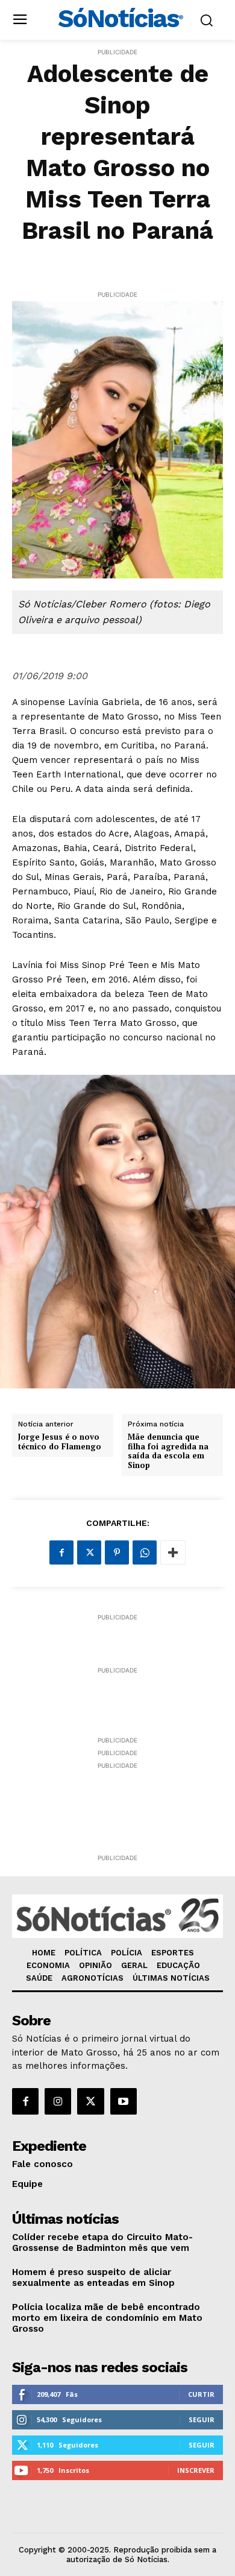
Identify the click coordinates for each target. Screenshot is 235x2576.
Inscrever (196, 2470)
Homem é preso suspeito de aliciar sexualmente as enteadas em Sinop (93, 2277)
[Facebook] (61, 1552)
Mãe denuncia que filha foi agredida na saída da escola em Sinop (168, 1451)
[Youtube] (124, 2101)
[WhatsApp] (145, 1552)
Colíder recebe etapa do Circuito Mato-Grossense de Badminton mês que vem (102, 2242)
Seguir (202, 2419)
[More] (173, 1552)
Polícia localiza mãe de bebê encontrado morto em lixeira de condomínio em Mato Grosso (107, 2318)
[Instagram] (58, 2101)
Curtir (201, 2394)
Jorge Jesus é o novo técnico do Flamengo (60, 1442)
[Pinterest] (117, 1552)
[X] (89, 1552)
